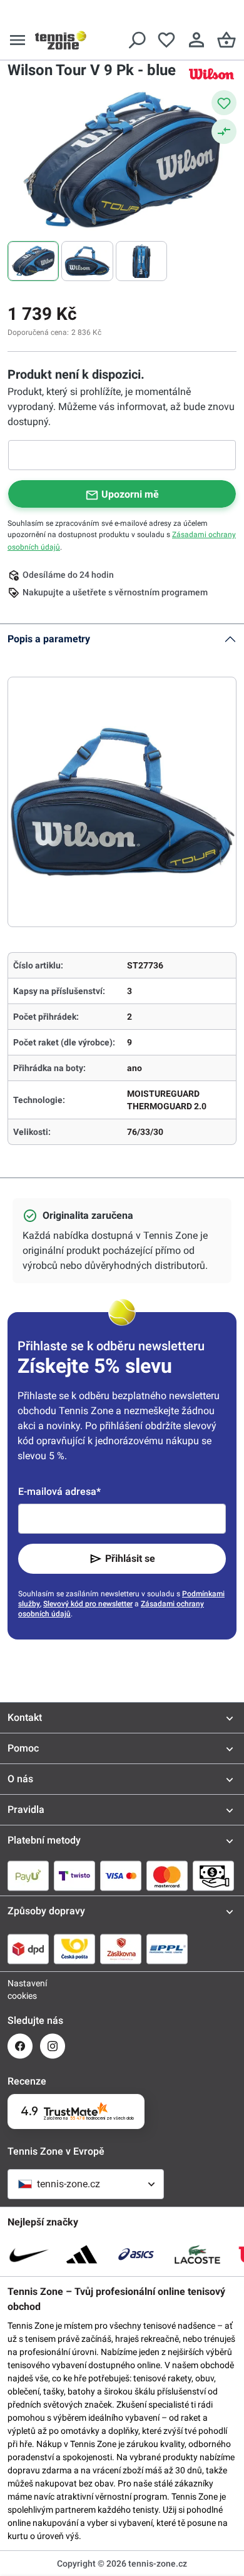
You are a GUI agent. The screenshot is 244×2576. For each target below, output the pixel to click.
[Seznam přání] (166, 40)
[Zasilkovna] (121, 1949)
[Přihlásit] (196, 40)
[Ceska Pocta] (74, 1949)
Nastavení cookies (20, 1989)
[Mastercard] (167, 1876)
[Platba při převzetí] (213, 1876)
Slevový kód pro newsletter (88, 1604)
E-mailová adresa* (59, 1491)
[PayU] (28, 1876)
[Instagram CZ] (53, 2046)
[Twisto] (74, 1876)
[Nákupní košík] (226, 40)
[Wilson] (211, 74)
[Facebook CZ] (20, 2046)
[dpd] (28, 1949)
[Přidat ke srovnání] (224, 131)
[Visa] (121, 1876)
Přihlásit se (130, 1558)
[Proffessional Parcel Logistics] (167, 1949)
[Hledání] (136, 40)
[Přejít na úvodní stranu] (61, 40)
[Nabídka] (18, 40)
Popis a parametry (49, 639)
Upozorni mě (130, 494)
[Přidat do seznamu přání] (224, 103)
